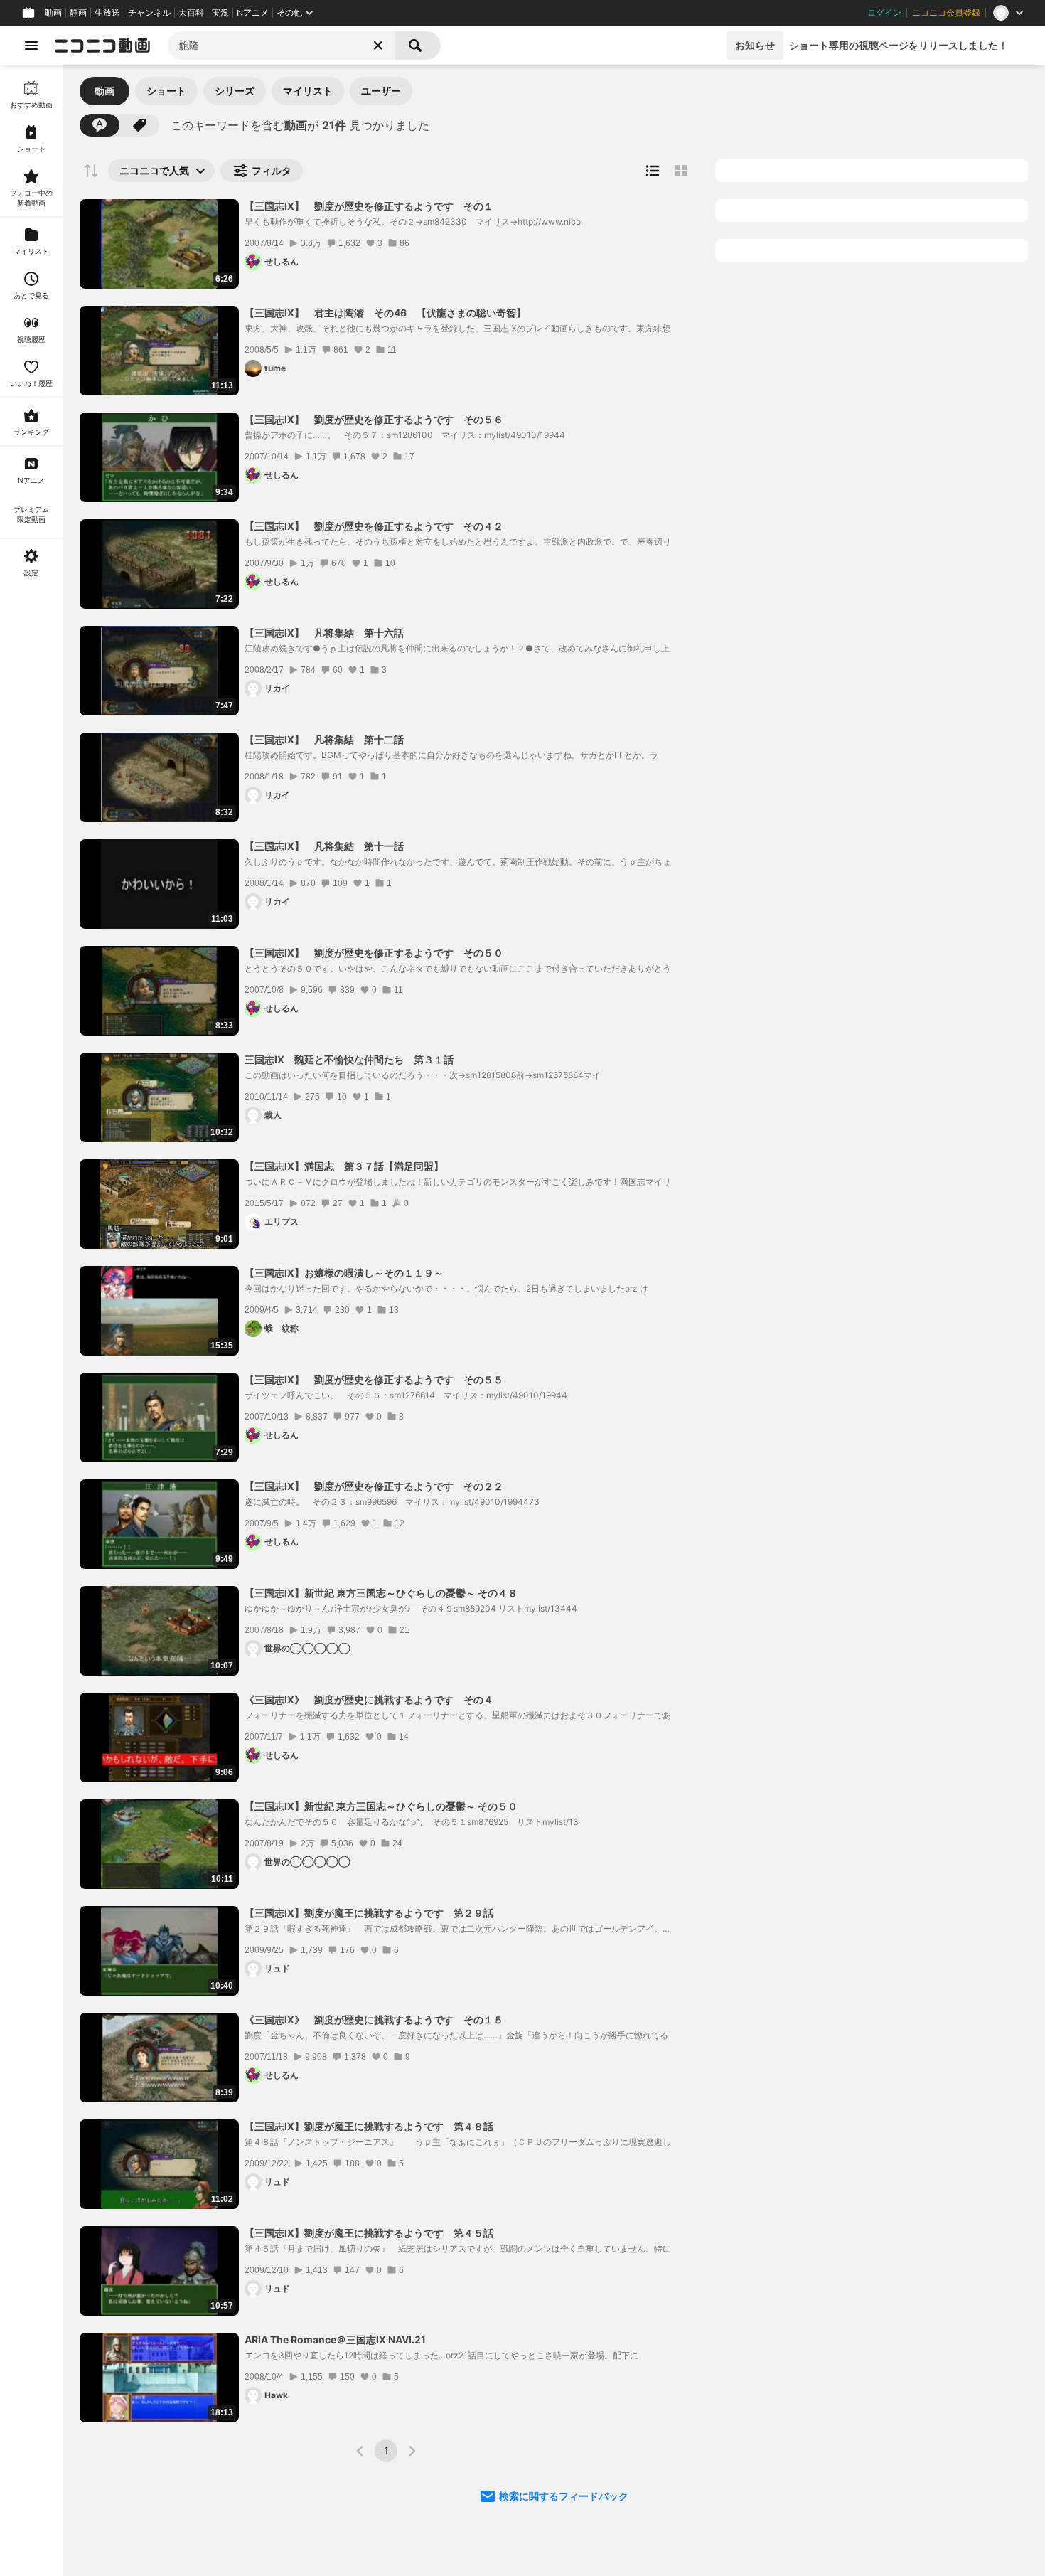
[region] (31, 1321)
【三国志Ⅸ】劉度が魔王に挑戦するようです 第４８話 (369, 2126)
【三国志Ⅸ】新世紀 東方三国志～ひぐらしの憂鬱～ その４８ (381, 1593)
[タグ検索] (139, 125)
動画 (53, 13)
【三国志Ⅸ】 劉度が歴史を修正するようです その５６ (374, 419)
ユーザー (381, 91)
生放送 (107, 13)
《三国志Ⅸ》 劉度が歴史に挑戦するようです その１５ (374, 2019)
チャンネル (149, 13)
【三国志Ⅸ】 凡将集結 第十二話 (324, 739)
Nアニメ (253, 13)
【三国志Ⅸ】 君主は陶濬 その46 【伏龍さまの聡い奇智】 (385, 313)
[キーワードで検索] (100, 125)
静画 (78, 13)
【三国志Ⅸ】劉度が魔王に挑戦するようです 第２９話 (369, 1913)
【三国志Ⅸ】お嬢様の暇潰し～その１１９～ (344, 1273)
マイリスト (308, 91)
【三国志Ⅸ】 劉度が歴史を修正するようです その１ (369, 206)
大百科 (191, 13)
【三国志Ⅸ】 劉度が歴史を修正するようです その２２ (374, 1486)
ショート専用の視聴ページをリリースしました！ (899, 45)
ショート (166, 91)
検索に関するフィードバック (564, 2496)
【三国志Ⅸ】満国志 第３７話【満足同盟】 (344, 1166)
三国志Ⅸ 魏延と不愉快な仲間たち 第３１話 (349, 1059)
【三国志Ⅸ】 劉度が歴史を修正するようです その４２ (374, 526)
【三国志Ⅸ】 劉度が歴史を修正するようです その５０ (374, 953)
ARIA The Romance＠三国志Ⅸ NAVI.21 (335, 2340)
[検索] (418, 46)
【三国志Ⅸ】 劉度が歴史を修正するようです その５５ (374, 1379)
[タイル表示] (681, 171)
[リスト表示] (653, 171)
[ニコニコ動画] (102, 46)
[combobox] (282, 46)
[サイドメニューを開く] (31, 46)
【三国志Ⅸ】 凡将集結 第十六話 (324, 633)
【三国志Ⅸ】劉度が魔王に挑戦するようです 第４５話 (369, 2233)
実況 (220, 13)
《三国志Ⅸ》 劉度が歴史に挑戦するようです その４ (369, 1699)
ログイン (884, 13)
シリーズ (235, 91)
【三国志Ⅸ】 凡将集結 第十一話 (324, 846)
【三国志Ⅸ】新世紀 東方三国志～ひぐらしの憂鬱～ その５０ (381, 1806)
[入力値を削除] (378, 46)
